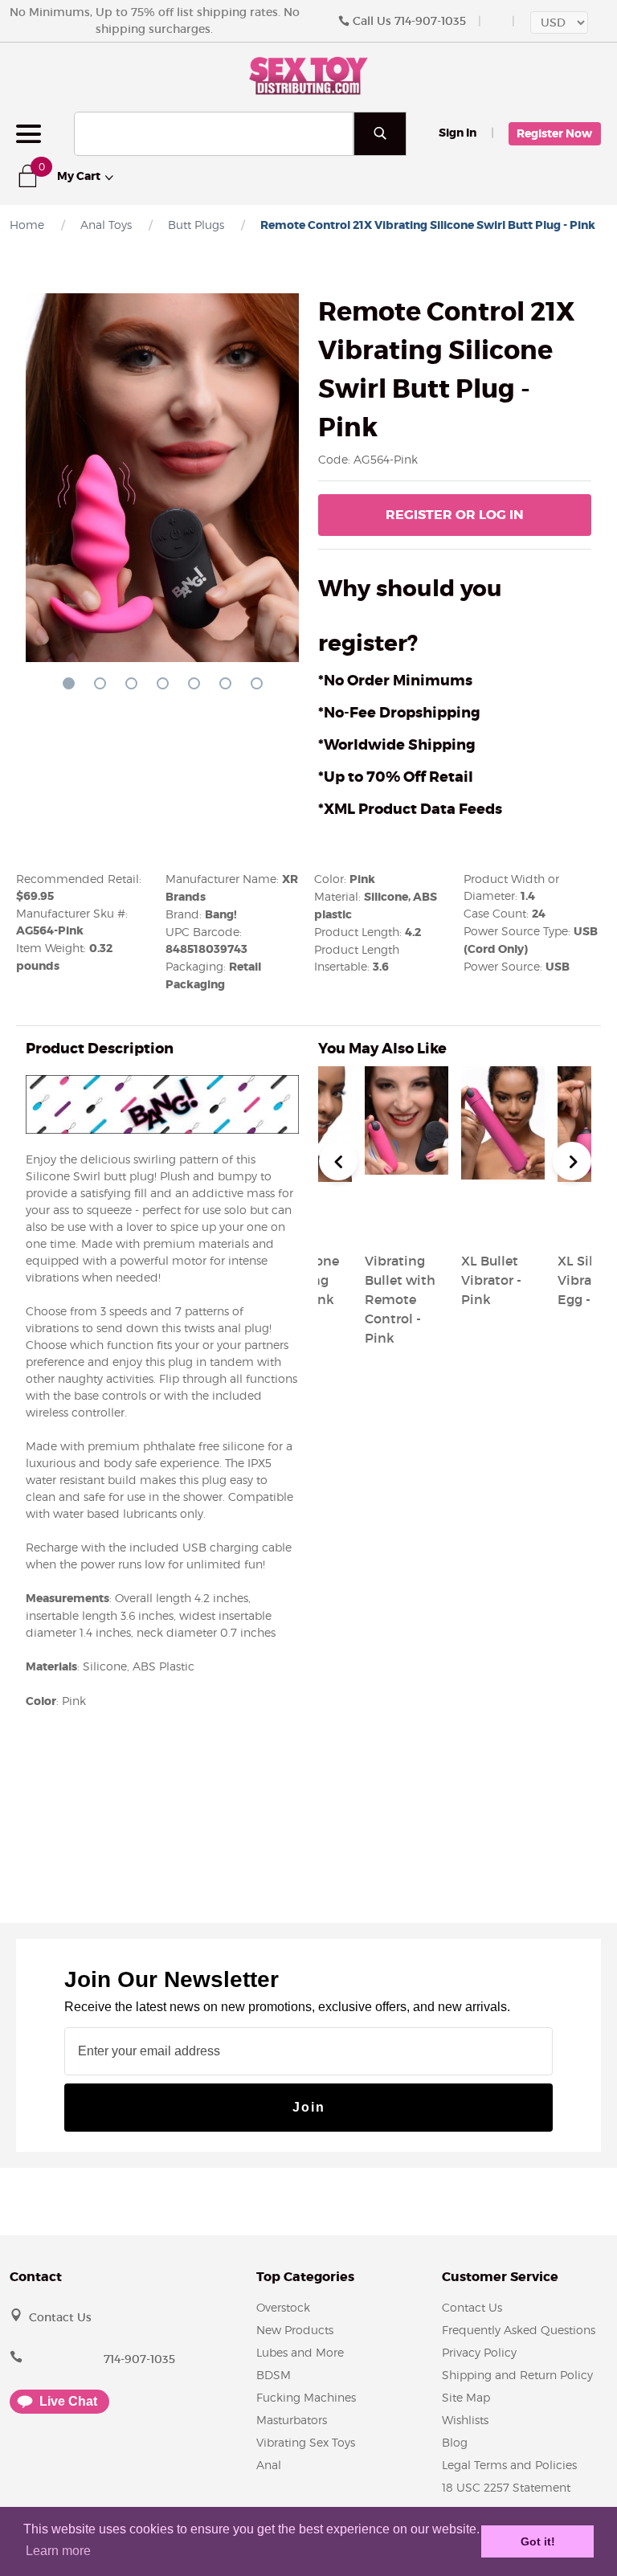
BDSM (274, 2375)
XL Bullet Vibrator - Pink (491, 1280)
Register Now (554, 133)
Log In (455, 515)
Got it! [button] (538, 2541)
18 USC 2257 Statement (506, 2487)
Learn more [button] (58, 2551)
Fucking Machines (306, 2397)
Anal (269, 2465)
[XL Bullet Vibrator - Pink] (503, 1222)
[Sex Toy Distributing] (308, 75)
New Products (295, 2330)
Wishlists (465, 2420)
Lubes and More (300, 2352)
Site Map (466, 2397)
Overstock (283, 2307)
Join (309, 2107)
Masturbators (292, 2420)
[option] (503, 1189)
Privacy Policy (479, 2352)
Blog (455, 2442)
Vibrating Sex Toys (306, 2442)
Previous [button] (338, 1161)
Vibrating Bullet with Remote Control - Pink (400, 1299)
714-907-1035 (430, 21)
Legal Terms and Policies (509, 2465)
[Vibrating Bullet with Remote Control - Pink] (407, 1222)
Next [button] (572, 1161)
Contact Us (60, 2317)
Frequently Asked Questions (519, 2330)
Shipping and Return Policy (517, 2375)
